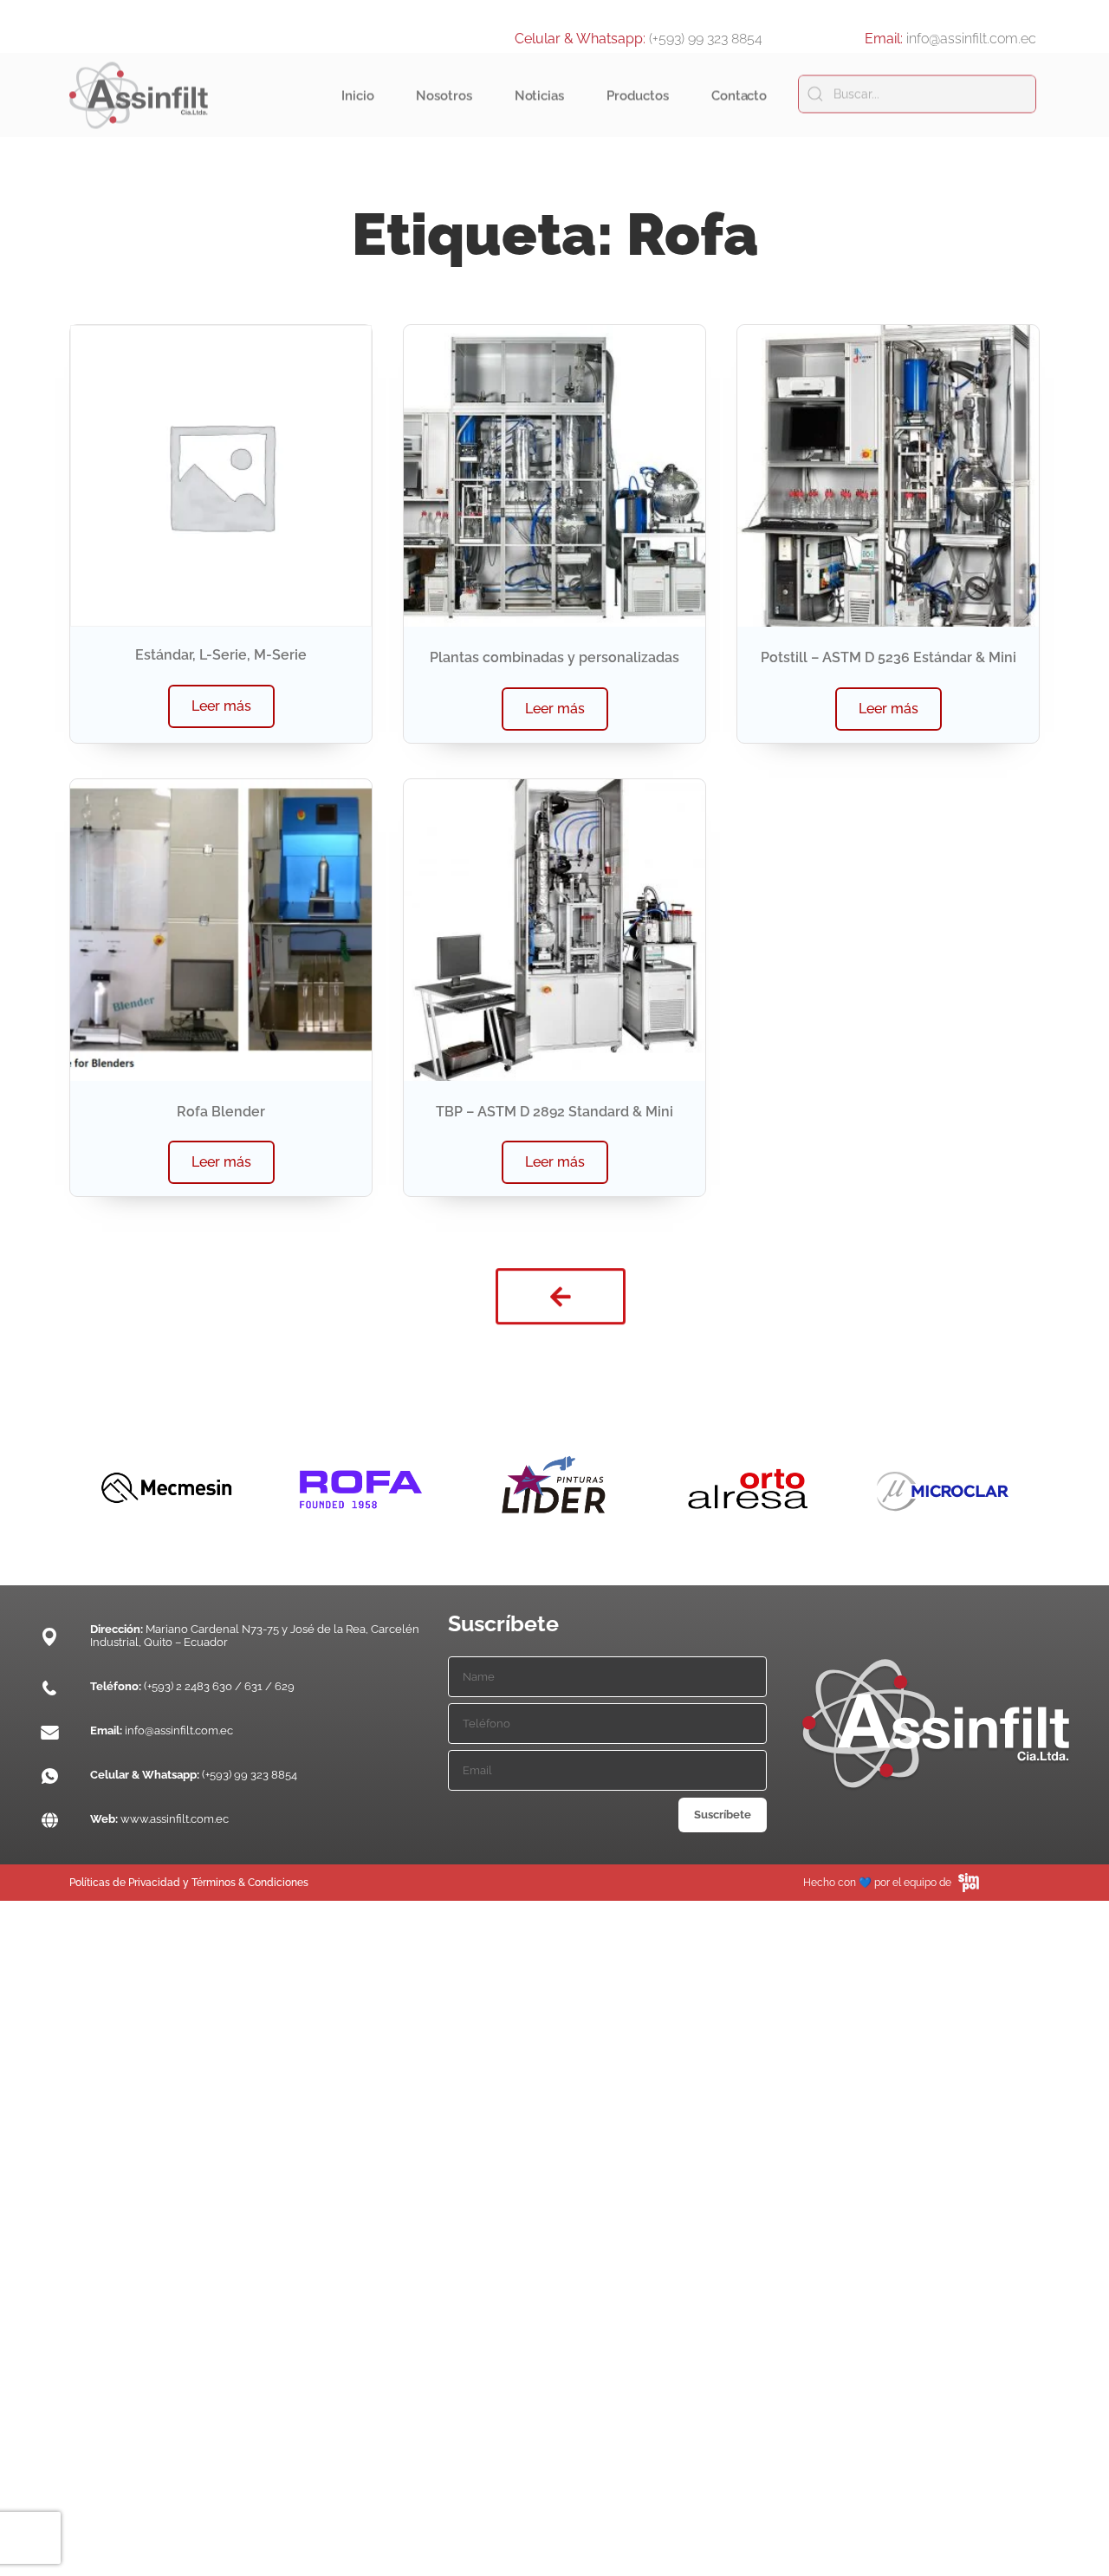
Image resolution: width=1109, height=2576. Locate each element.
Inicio (357, 112)
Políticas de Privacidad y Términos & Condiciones (189, 1883)
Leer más (221, 706)
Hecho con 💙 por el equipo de (877, 1883)
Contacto (739, 112)
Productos (638, 112)
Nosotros (444, 112)
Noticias (539, 112)
